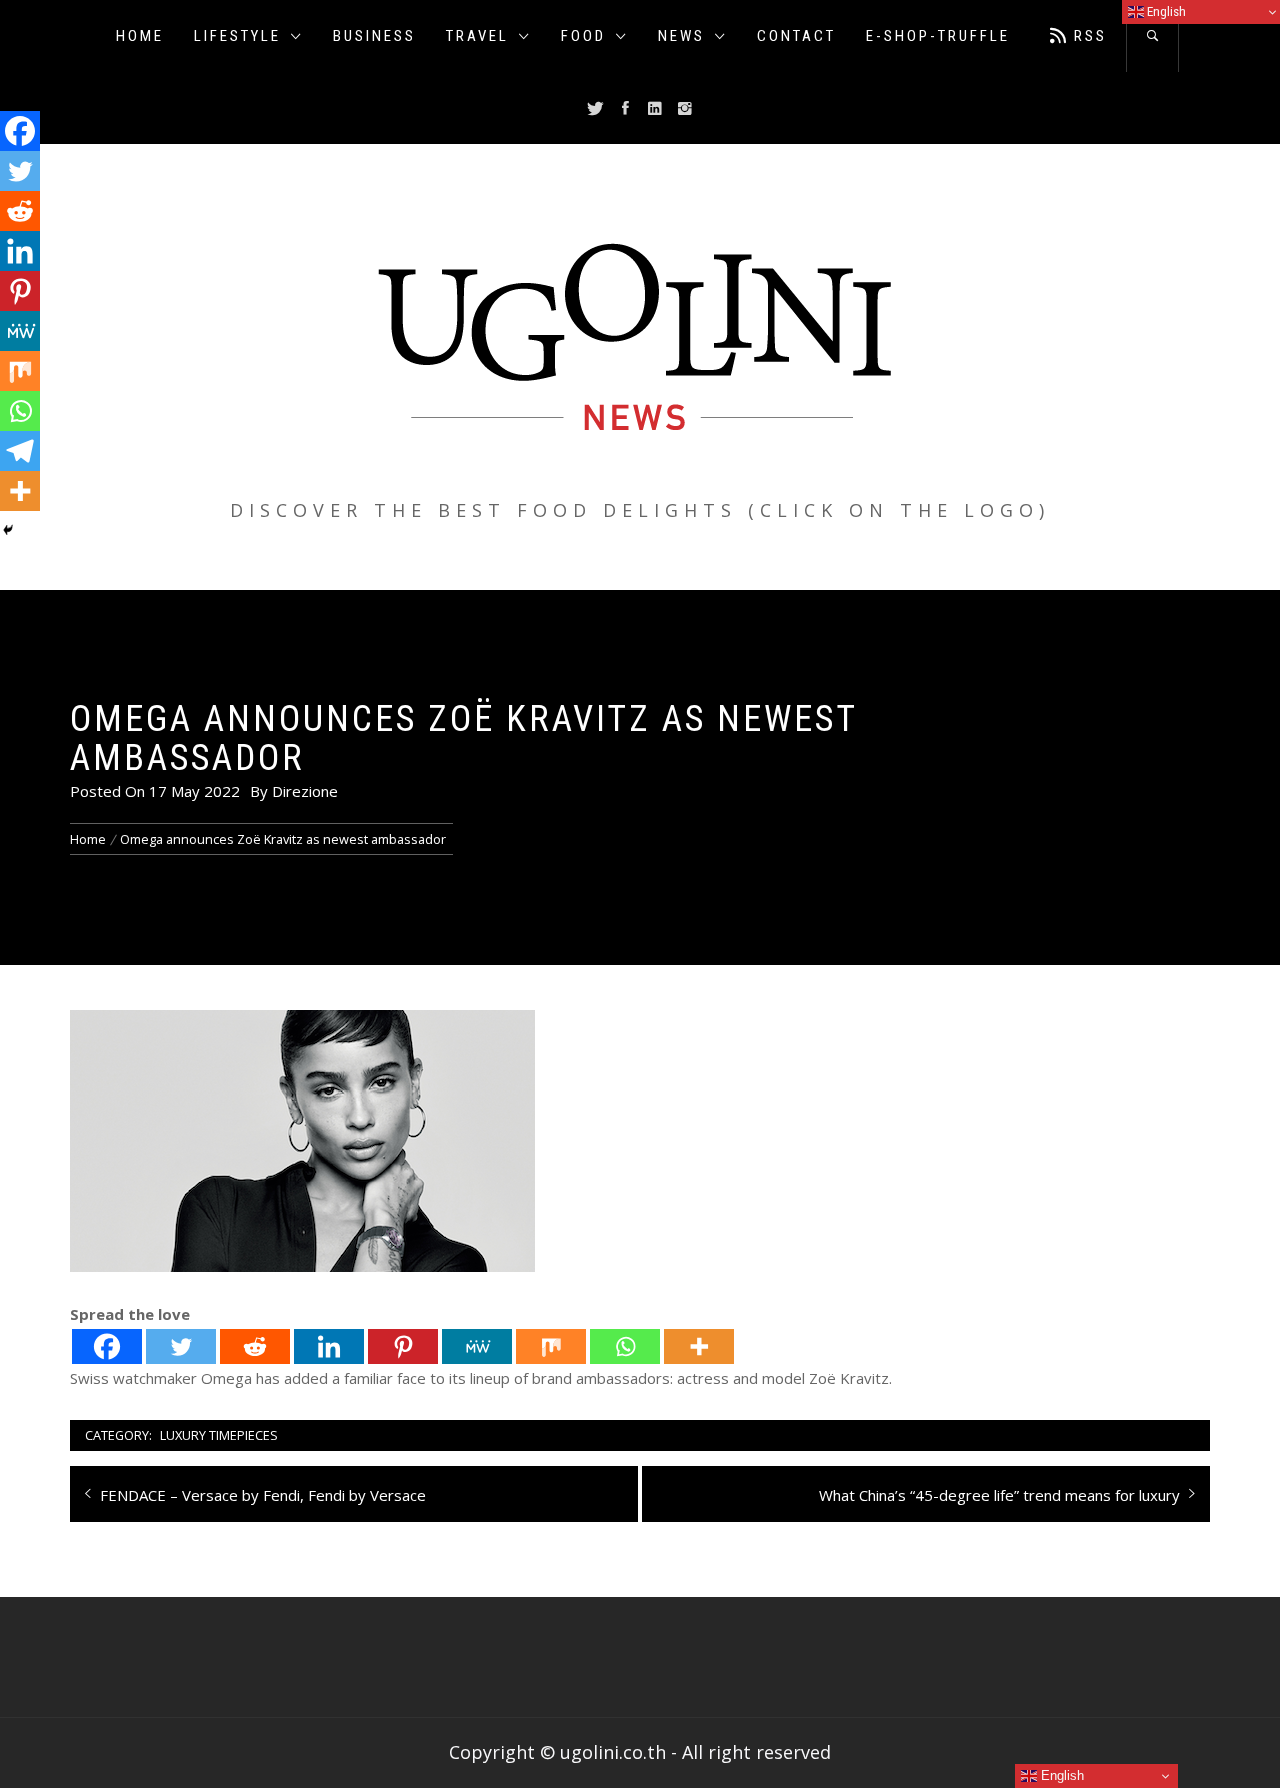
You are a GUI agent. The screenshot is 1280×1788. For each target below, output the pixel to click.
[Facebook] (107, 1346)
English (1060, 1775)
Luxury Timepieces (219, 1435)
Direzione (305, 791)
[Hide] (8, 530)
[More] (699, 1346)
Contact (796, 36)
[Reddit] (255, 1346)
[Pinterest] (403, 1346)
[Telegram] (20, 451)
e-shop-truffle (938, 36)
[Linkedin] (329, 1346)
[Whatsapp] (625, 1346)
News (681, 36)
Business (374, 36)
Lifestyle (237, 36)
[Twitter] (181, 1346)
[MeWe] (477, 1346)
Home (140, 36)
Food (583, 36)
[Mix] (551, 1346)
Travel (477, 36)
